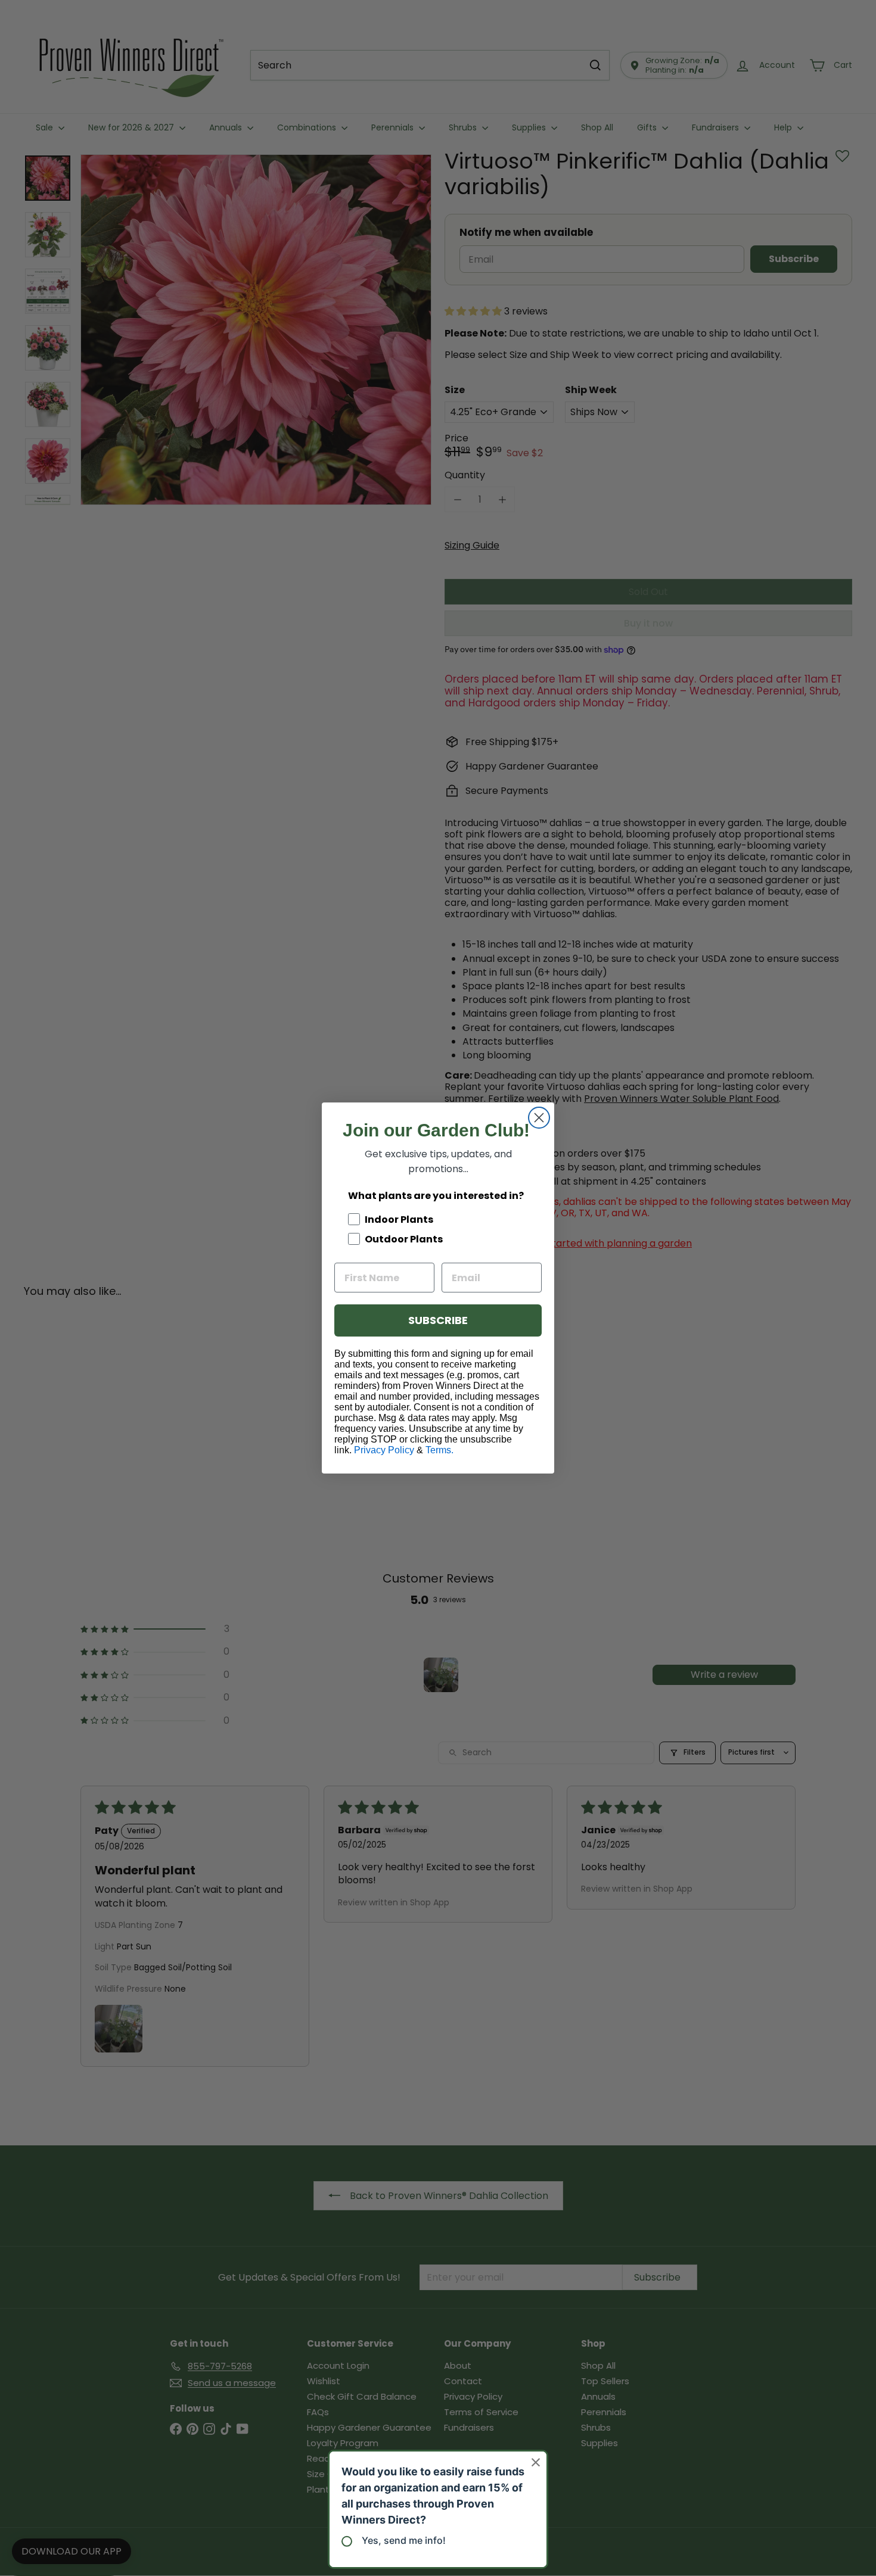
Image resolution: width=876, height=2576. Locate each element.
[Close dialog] (539, 1118)
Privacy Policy (384, 1450)
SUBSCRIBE (438, 1320)
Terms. (439, 1450)
